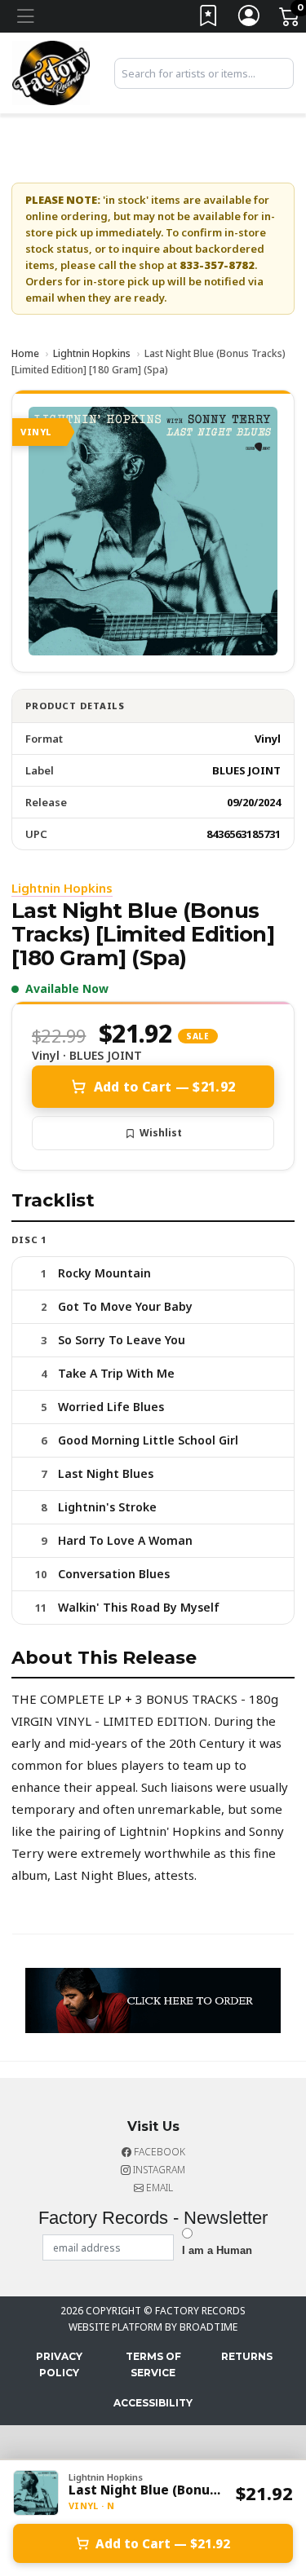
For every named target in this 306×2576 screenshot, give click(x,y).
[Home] (51, 72)
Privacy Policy (59, 2364)
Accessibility (153, 2403)
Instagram (158, 2170)
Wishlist (161, 1133)
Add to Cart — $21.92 (164, 1087)
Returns (247, 2356)
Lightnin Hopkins (92, 353)
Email (158, 2188)
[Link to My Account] (250, 19)
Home (25, 353)
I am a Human (217, 2250)
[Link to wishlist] (209, 19)
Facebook (158, 2152)
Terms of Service (153, 2364)
